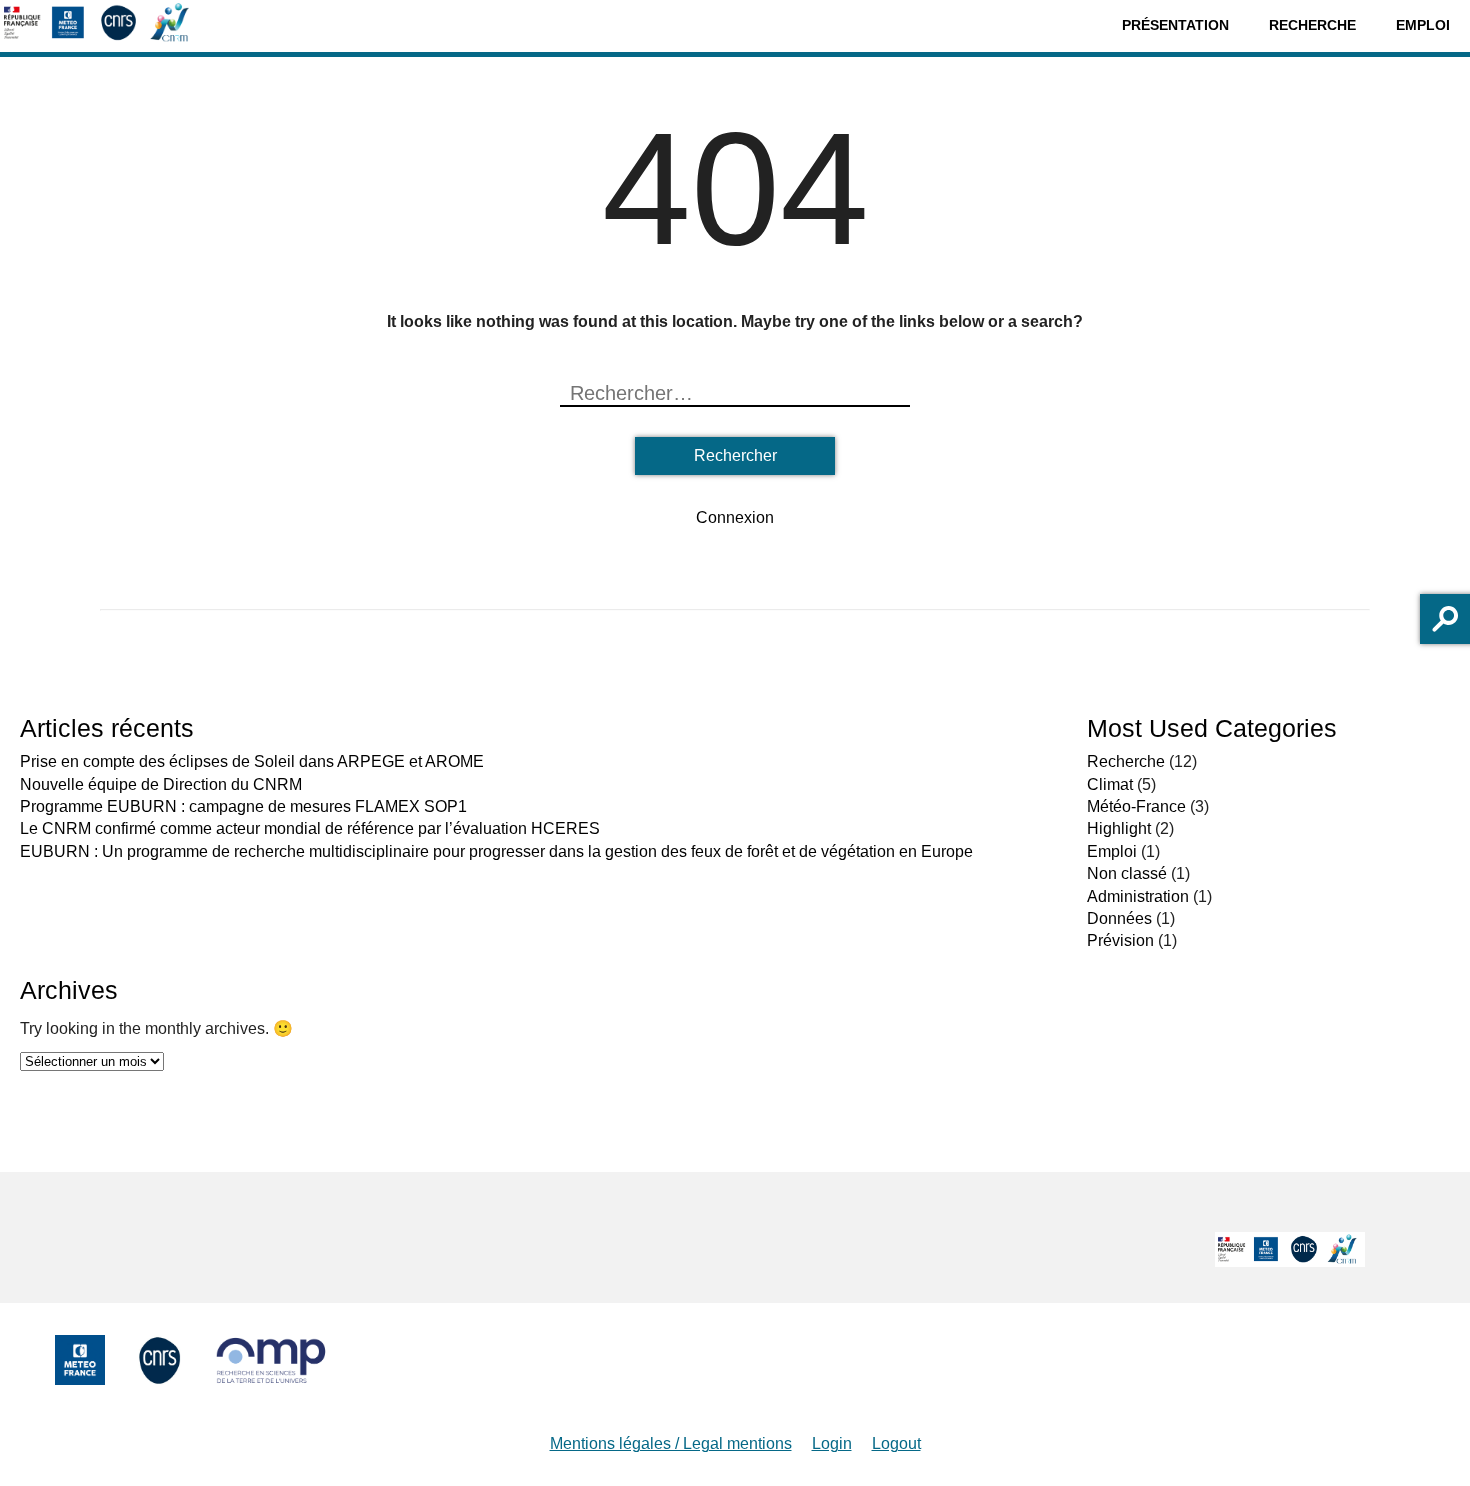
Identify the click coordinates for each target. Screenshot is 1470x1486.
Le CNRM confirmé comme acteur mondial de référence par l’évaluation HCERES (310, 828)
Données (1119, 918)
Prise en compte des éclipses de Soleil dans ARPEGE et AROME (252, 761)
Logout (896, 1443)
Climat (1110, 784)
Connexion (735, 517)
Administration (1138, 896)
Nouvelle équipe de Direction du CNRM (161, 784)
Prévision (1120, 940)
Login (832, 1443)
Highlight (1119, 828)
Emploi (1423, 25)
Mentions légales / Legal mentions (671, 1443)
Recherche (1312, 25)
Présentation (1175, 25)
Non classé (1127, 873)
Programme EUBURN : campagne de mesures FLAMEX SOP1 (243, 806)
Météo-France (1136, 806)
